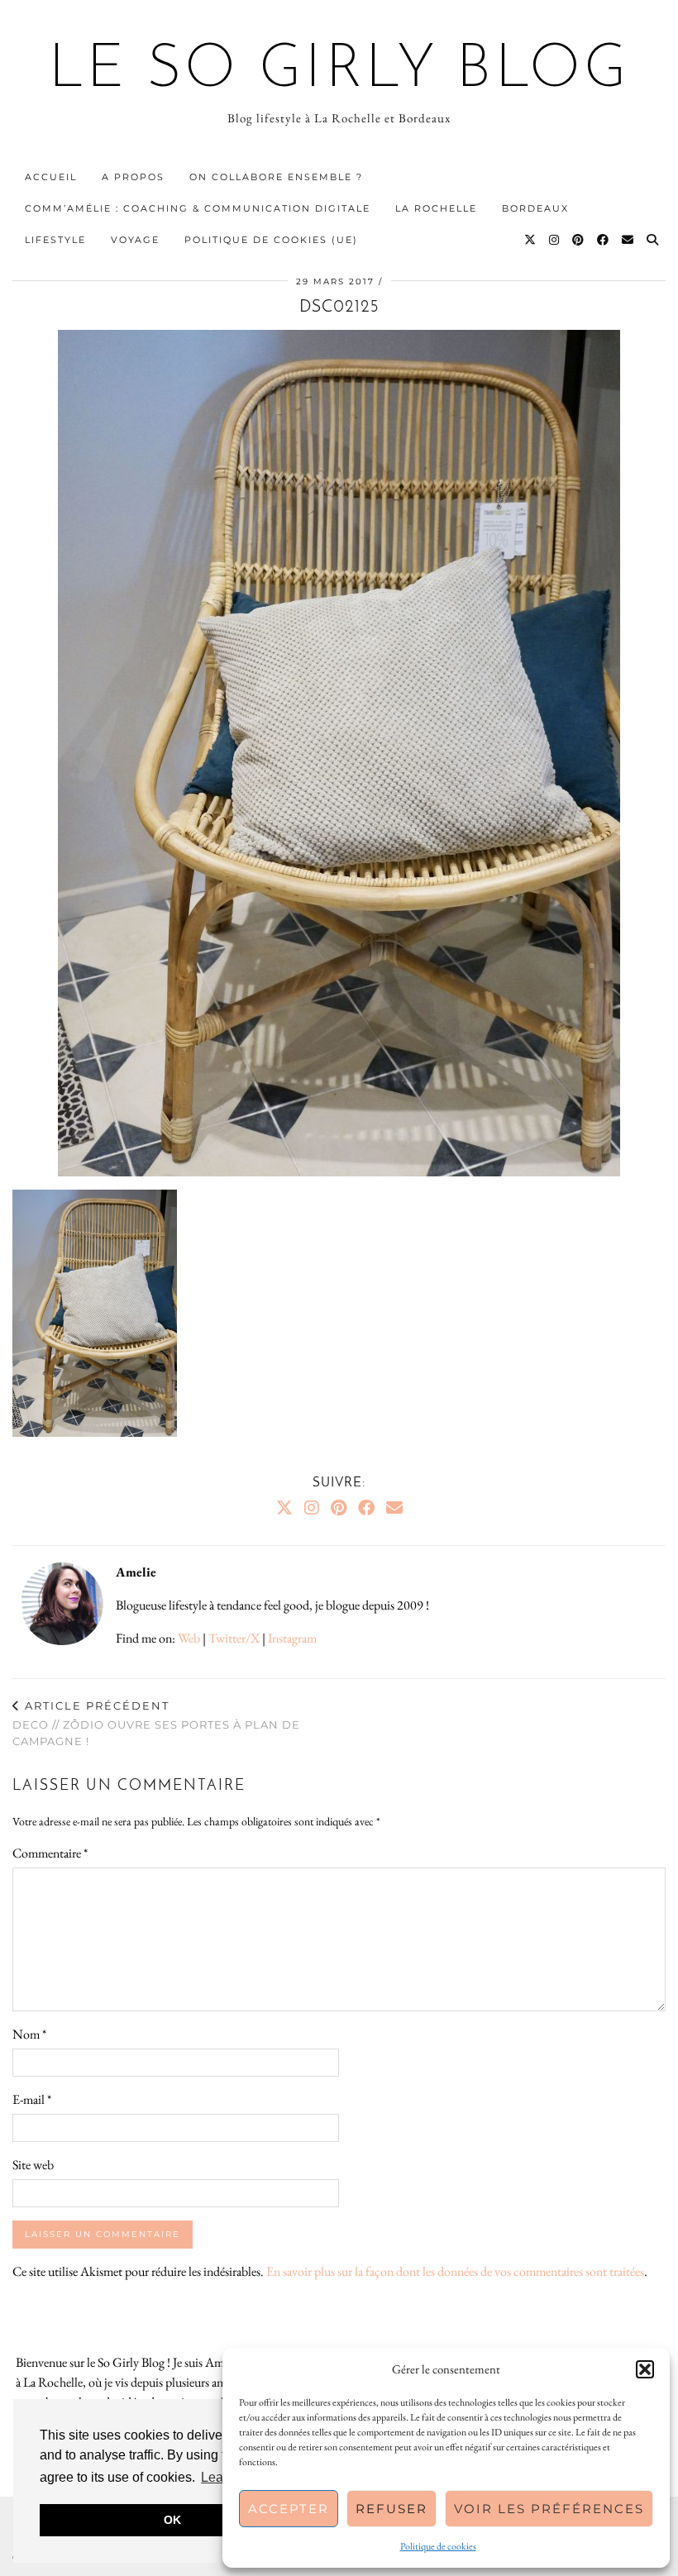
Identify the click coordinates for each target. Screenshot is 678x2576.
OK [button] (172, 2520)
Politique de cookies (438, 2546)
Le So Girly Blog (339, 71)
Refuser (392, 2509)
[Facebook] (604, 240)
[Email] (628, 240)
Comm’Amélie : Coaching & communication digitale (198, 208)
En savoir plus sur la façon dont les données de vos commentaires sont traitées (455, 2271)
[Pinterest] (579, 240)
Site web (33, 2165)
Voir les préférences (549, 2509)
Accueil (51, 177)
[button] (645, 2369)
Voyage (135, 240)
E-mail (32, 2099)
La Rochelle (436, 208)
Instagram (292, 1638)
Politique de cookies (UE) (271, 240)
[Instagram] (555, 240)
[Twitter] (531, 240)
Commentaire (50, 1853)
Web (189, 1638)
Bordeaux (535, 208)
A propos (133, 177)
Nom (29, 2034)
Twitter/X (234, 1638)
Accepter (289, 2509)
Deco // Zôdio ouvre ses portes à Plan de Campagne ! (156, 1723)
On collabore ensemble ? (276, 177)
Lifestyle (55, 240)
